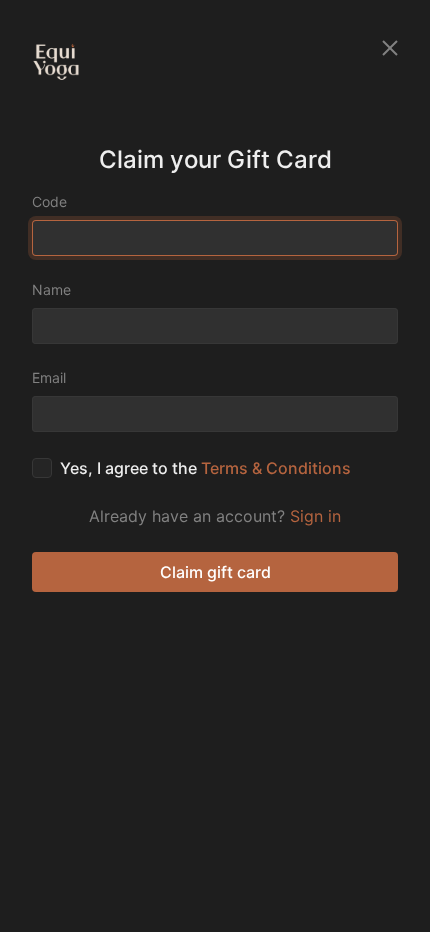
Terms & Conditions (276, 468)
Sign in (315, 516)
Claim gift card (215, 572)
